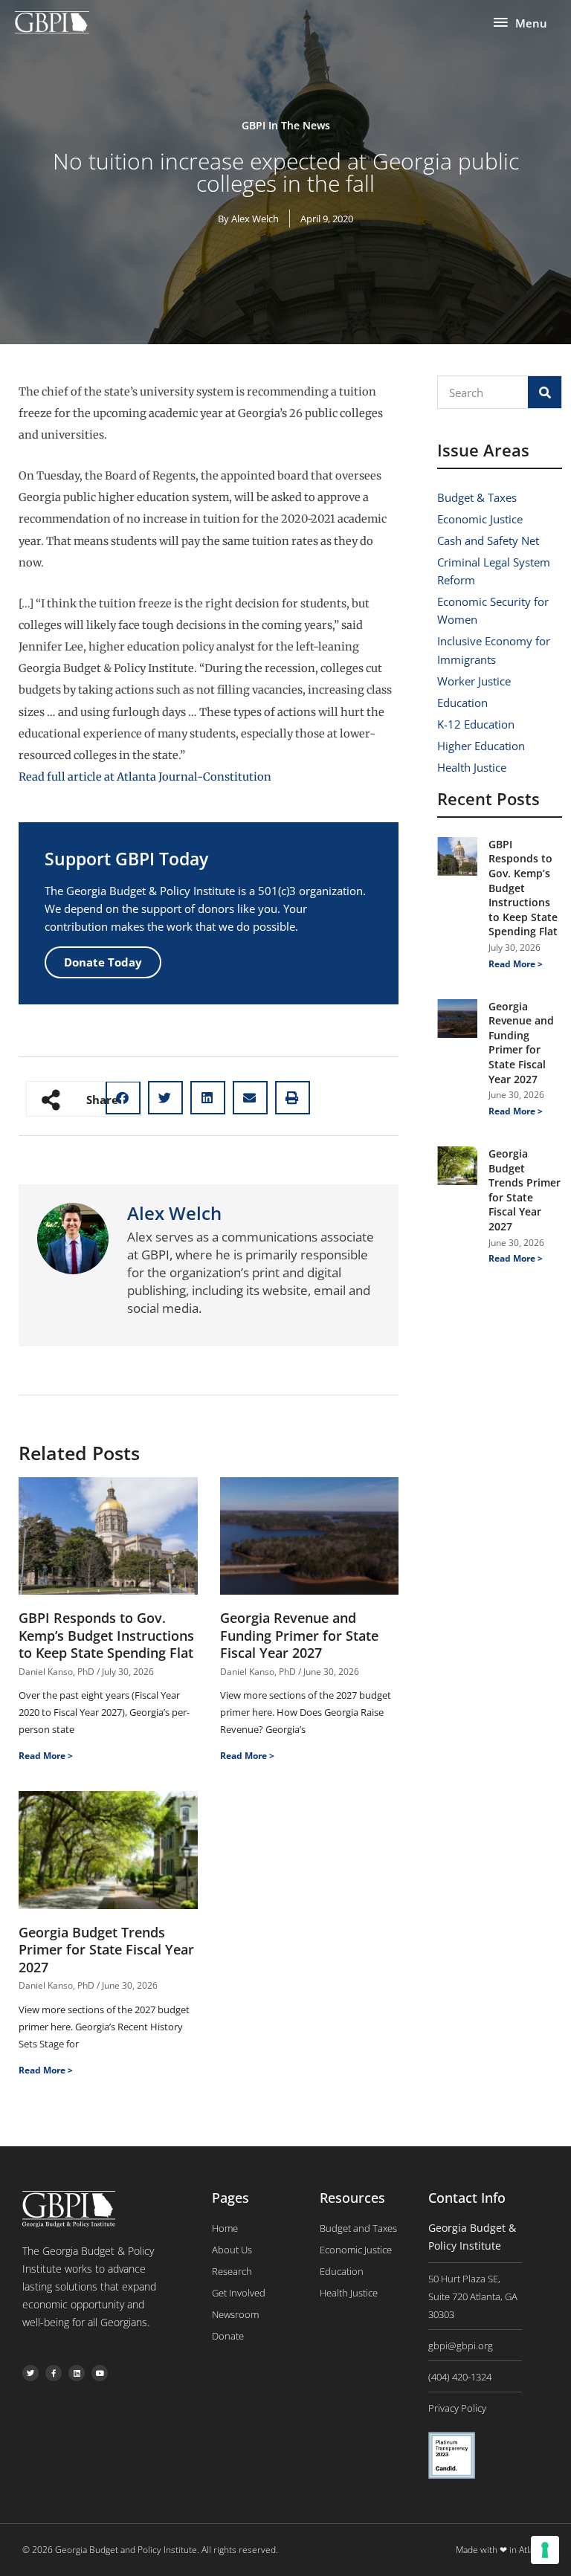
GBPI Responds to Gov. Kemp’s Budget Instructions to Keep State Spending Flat (106, 1635)
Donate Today (103, 962)
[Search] (545, 392)
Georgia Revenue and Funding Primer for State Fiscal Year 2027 (299, 1635)
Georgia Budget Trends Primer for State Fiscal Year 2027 (106, 1950)
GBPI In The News (286, 125)
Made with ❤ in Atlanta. (502, 2550)
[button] (165, 1098)
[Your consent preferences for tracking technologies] (545, 2550)
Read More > (46, 1756)
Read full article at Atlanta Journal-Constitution (145, 777)
